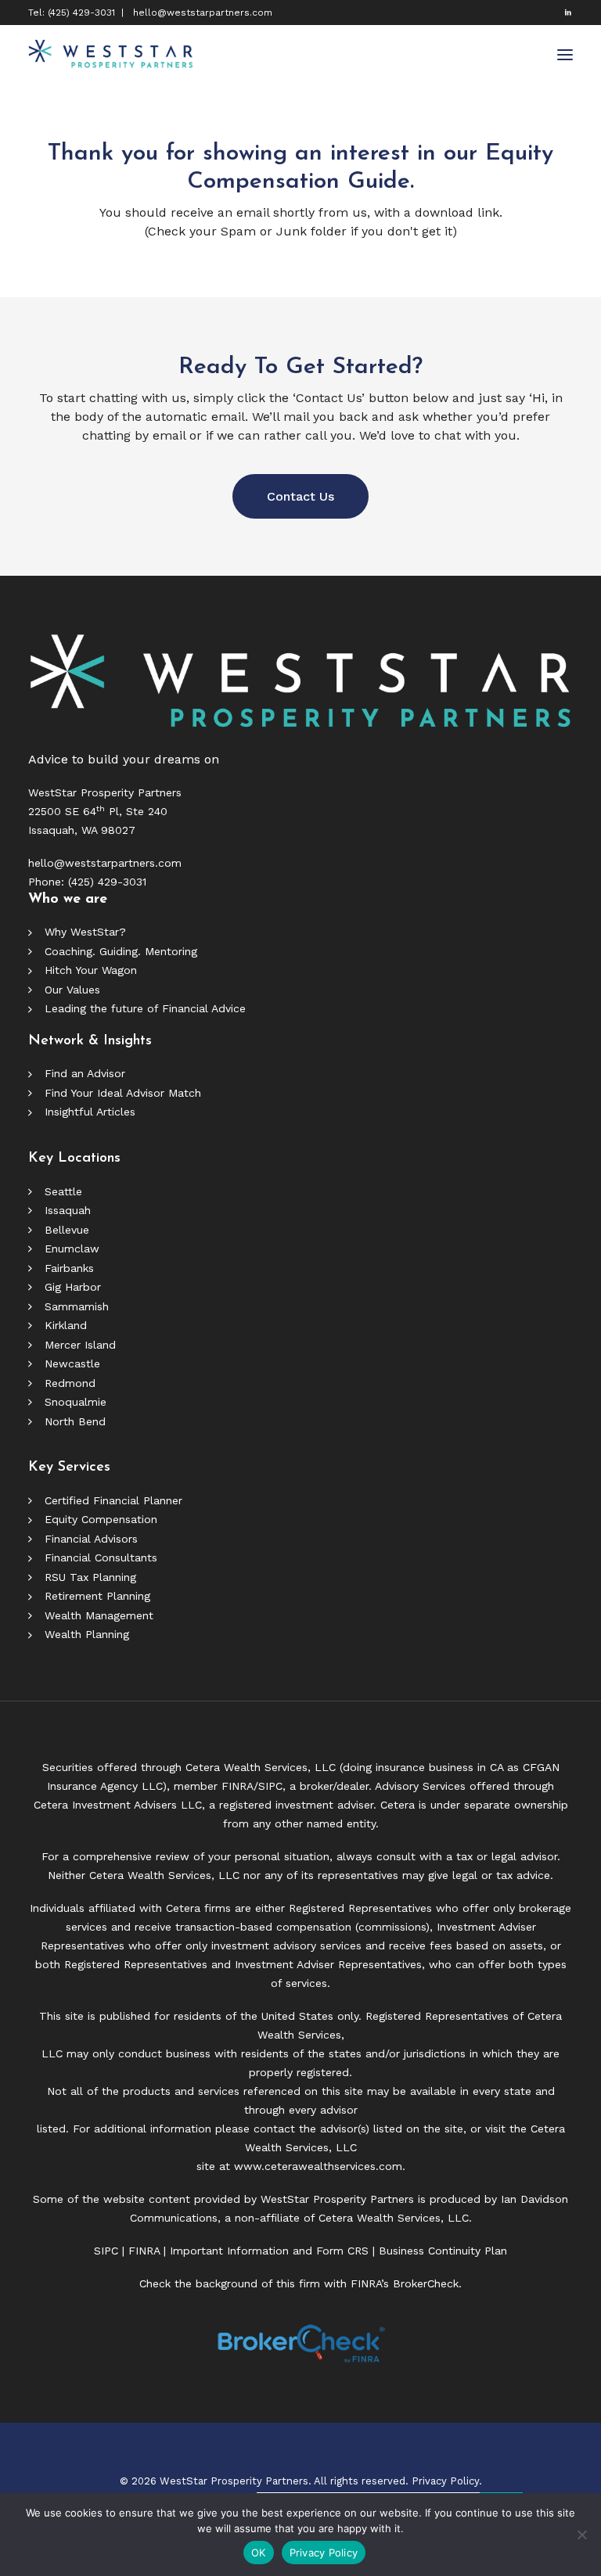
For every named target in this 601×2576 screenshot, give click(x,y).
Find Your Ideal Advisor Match (123, 1093)
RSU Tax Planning (90, 1577)
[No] (581, 2535)
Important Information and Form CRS (269, 2251)
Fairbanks (69, 1268)
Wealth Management (99, 1615)
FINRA (238, 1786)
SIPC (270, 1786)
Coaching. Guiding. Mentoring (121, 951)
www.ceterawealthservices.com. (320, 2166)
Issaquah (68, 1210)
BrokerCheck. (427, 2283)
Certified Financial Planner (113, 1500)
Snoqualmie (76, 1402)
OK (259, 2553)
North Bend (75, 1421)
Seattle (63, 1191)
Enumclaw (72, 1248)
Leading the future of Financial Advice (145, 1008)
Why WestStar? (85, 932)
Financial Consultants (101, 1557)
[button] (568, 12)
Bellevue (67, 1230)
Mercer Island (80, 1345)
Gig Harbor (73, 1287)
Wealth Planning (87, 1634)
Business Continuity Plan (443, 2251)
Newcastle (72, 1363)
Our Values (72, 990)
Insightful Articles (90, 1112)
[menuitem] (568, 12)
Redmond (70, 1383)
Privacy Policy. (447, 2481)
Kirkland (66, 1325)
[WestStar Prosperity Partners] (111, 55)
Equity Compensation (101, 1519)
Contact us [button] (300, 496)
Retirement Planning (97, 1596)
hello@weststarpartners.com (203, 13)
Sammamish (77, 1306)
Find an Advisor (85, 1073)
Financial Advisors (91, 1539)
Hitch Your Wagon (91, 970)
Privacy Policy (324, 2553)
